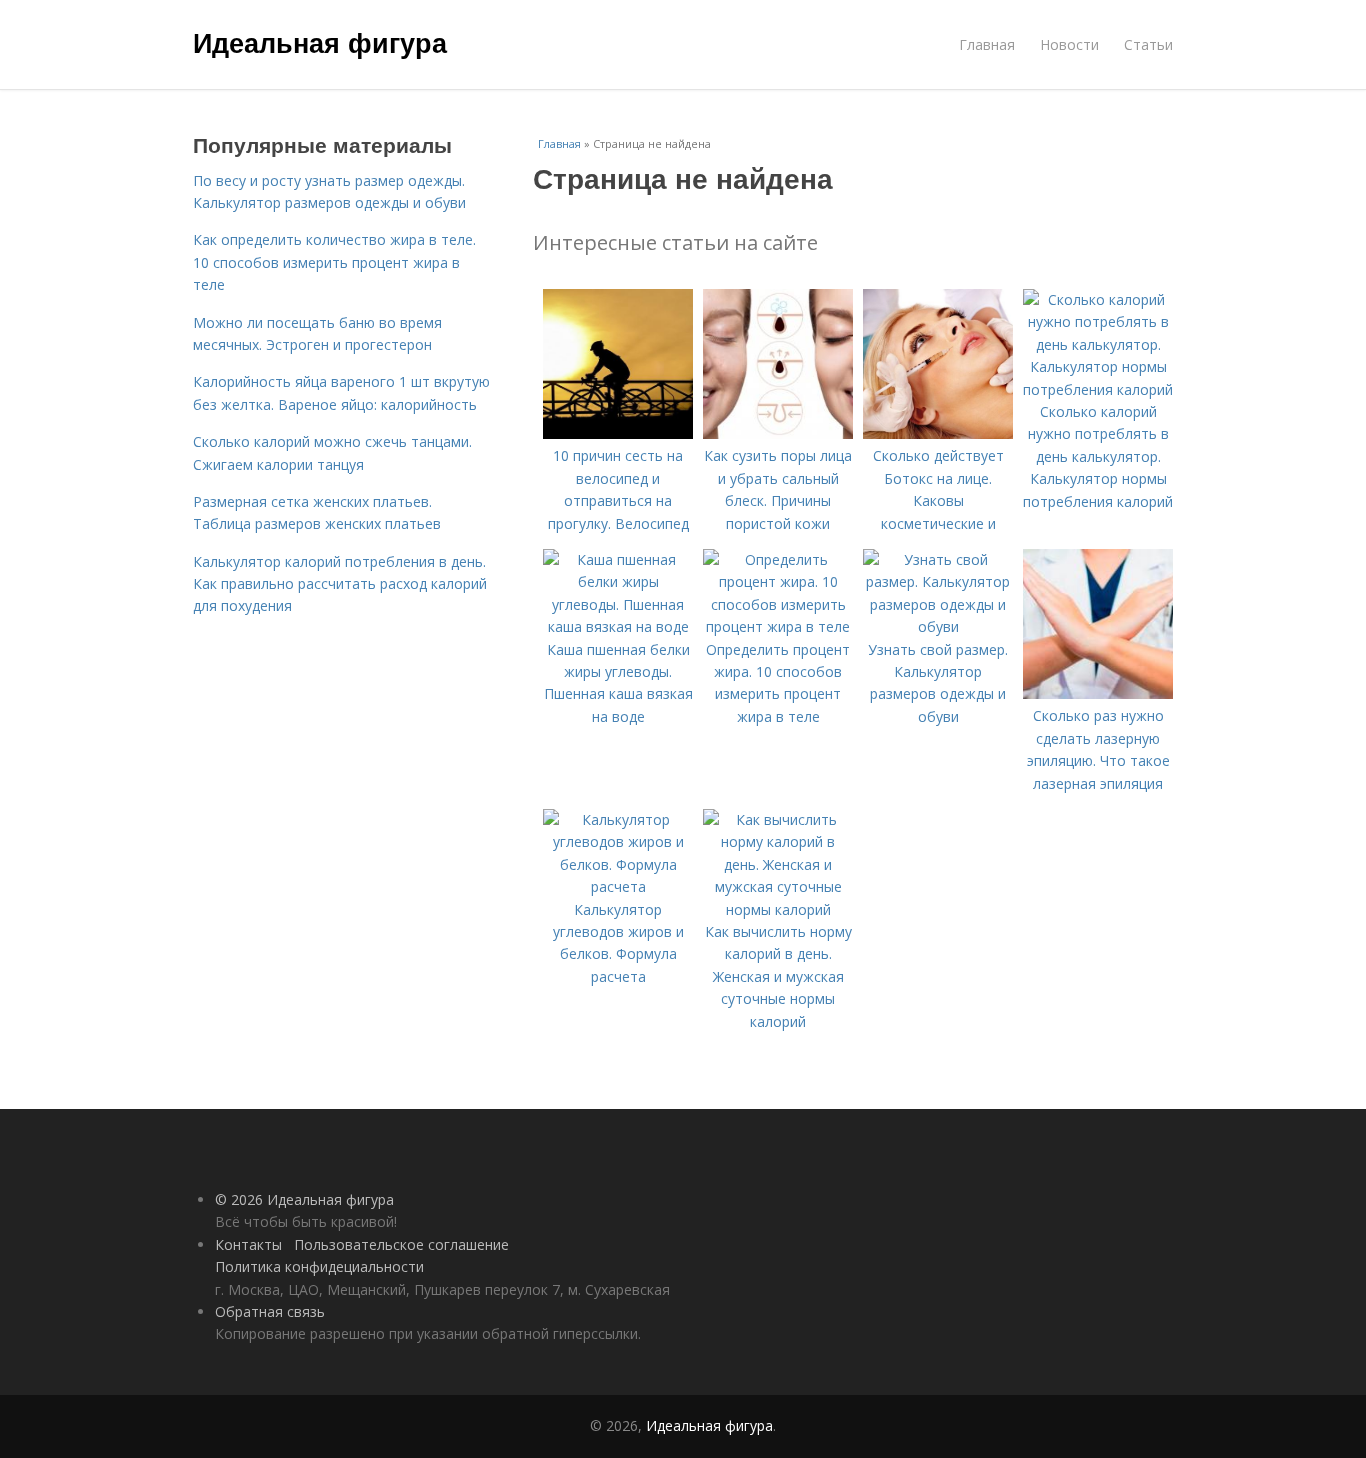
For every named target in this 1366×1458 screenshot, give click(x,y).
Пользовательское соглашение (401, 1244)
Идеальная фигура (320, 42)
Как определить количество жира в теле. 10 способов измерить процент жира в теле (334, 262)
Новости (1069, 44)
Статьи (1148, 44)
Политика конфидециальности (319, 1266)
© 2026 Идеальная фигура (304, 1199)
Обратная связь (270, 1311)
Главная (987, 44)
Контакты (248, 1244)
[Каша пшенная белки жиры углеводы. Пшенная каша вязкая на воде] (618, 626)
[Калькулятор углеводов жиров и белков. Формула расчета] (618, 886)
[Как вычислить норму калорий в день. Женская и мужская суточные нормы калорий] (778, 909)
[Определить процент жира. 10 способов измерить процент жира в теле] (778, 626)
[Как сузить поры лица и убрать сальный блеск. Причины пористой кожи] (778, 433)
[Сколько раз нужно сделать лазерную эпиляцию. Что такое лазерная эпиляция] (1098, 693)
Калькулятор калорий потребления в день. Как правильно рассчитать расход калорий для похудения (340, 584)
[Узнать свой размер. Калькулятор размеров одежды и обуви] (938, 626)
